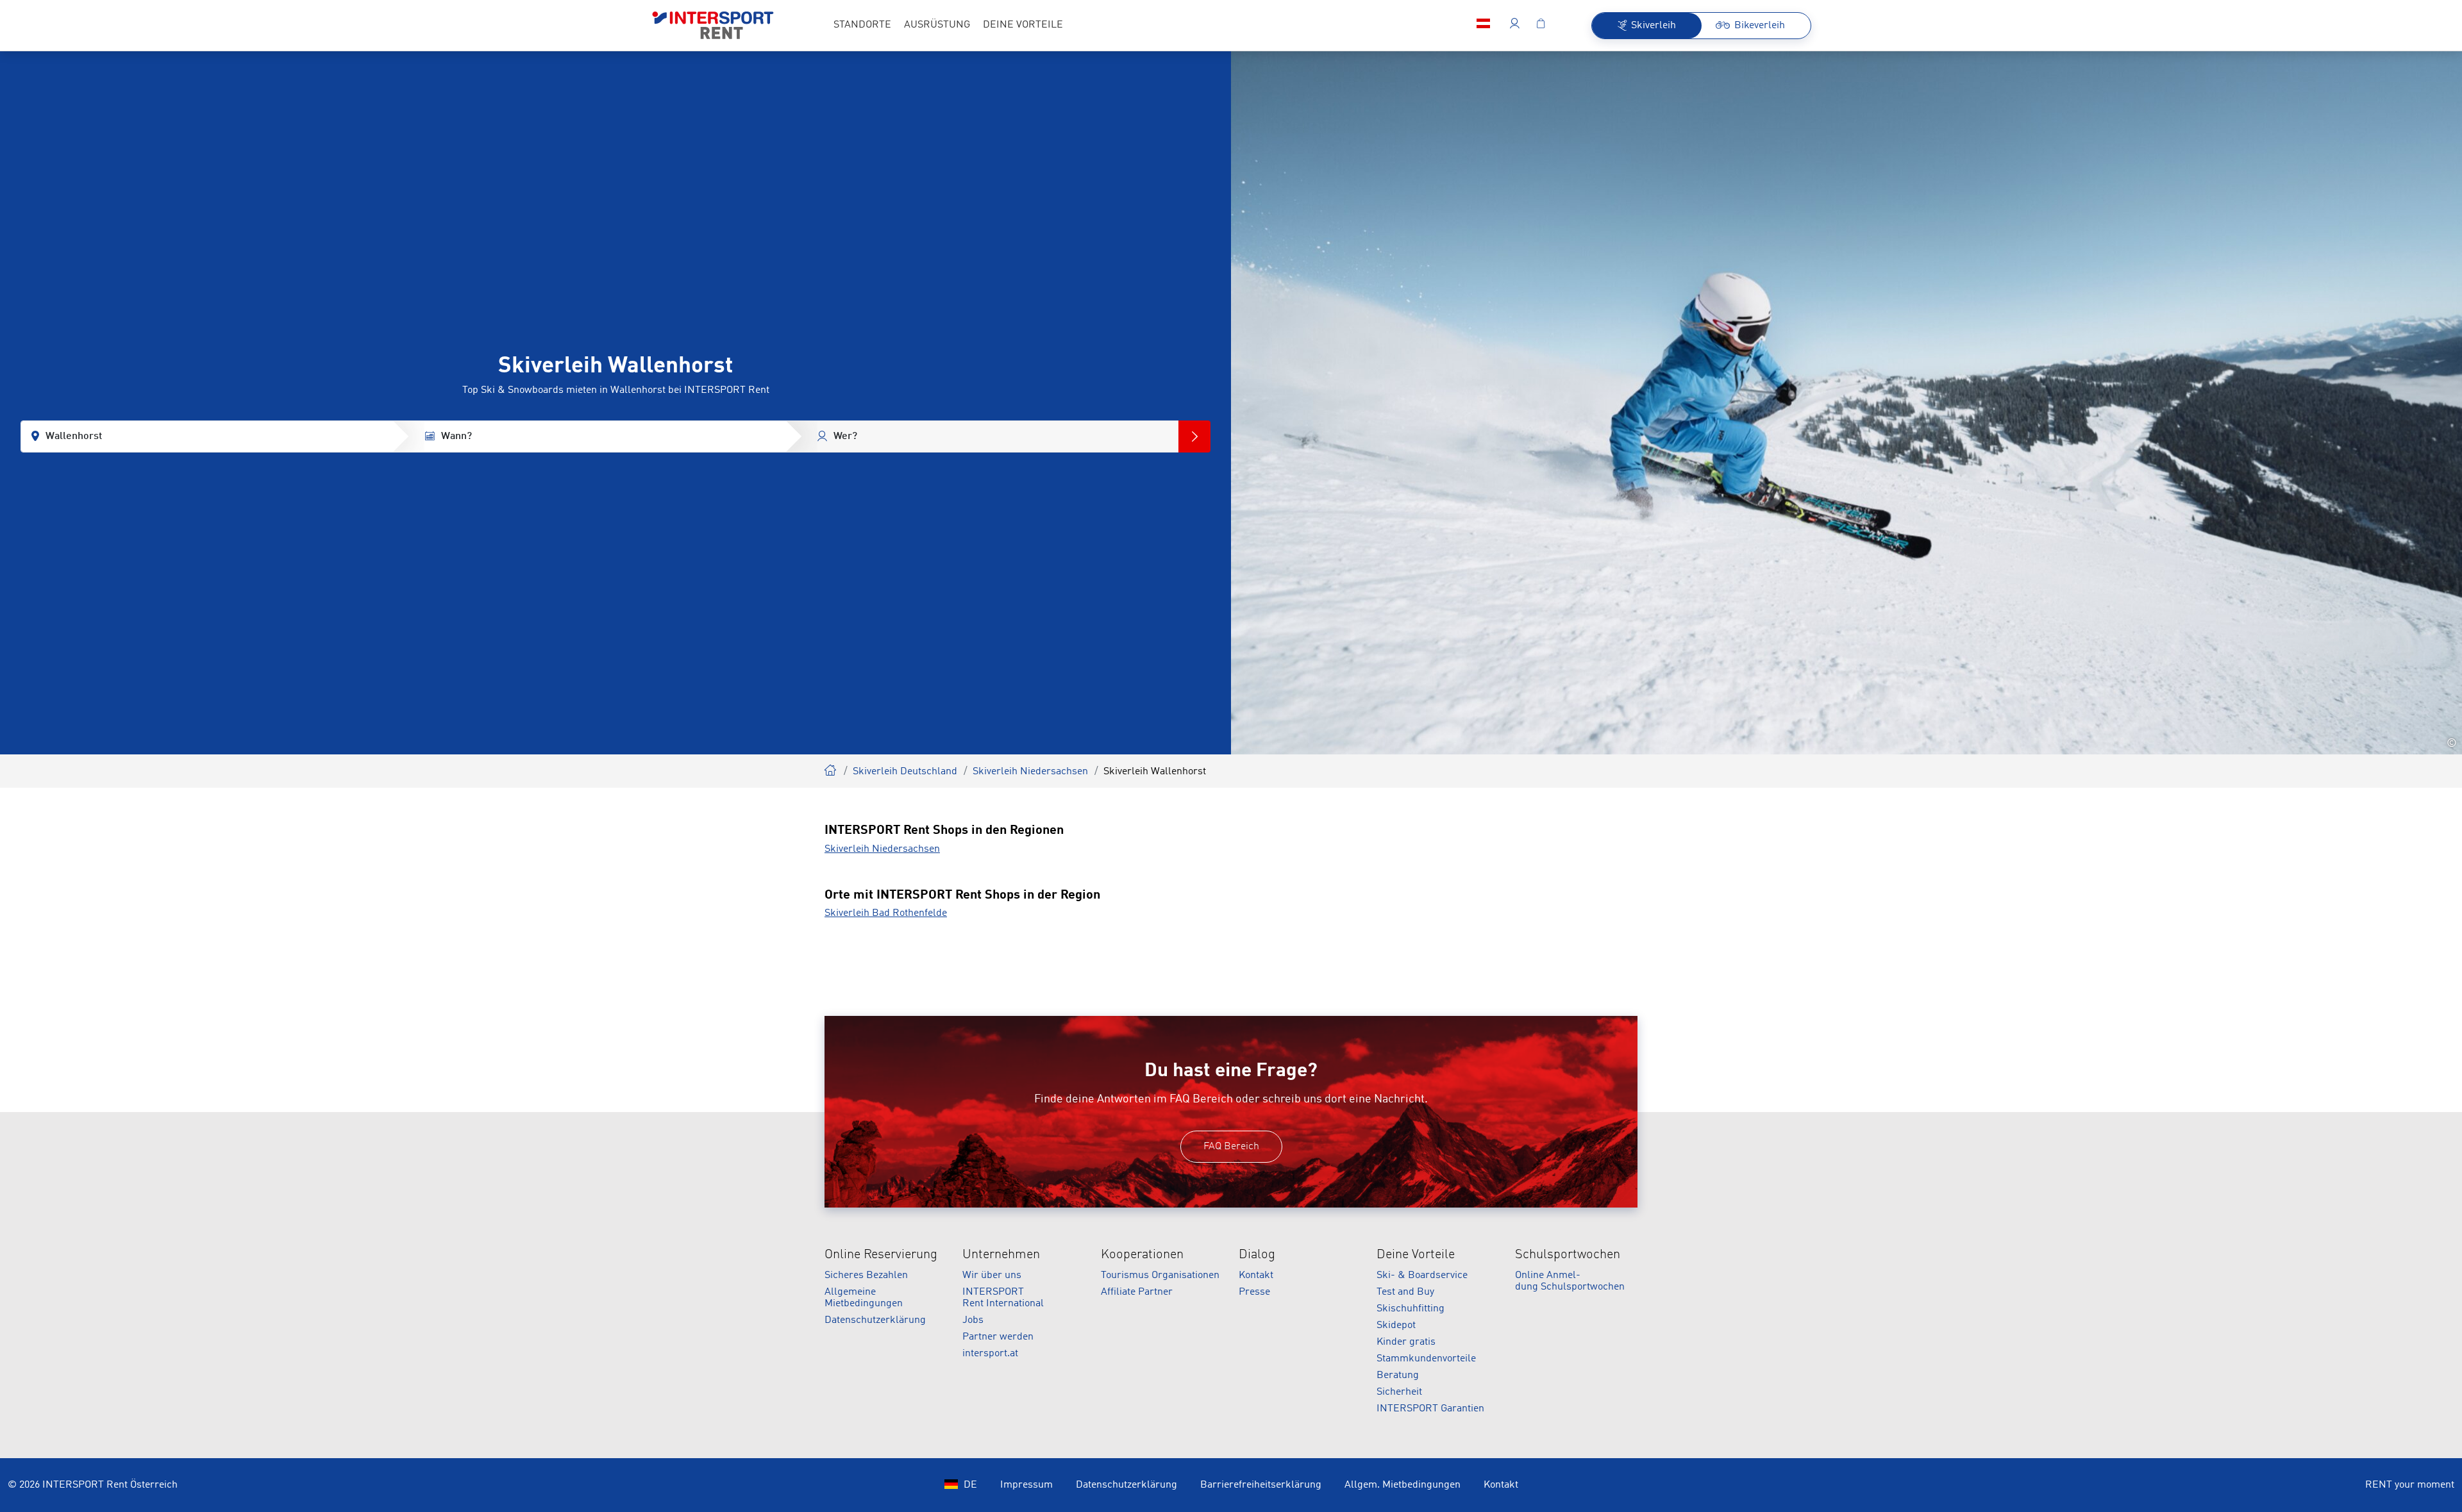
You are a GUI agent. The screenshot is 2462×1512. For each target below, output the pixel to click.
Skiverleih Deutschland (905, 772)
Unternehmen (1001, 1255)
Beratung (1398, 1375)
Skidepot (1396, 1325)
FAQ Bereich (1231, 1147)
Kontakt (1256, 1275)
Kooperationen (1142, 1255)
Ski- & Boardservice (1422, 1275)
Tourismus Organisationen (1160, 1275)
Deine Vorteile (1416, 1255)
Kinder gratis (1406, 1342)
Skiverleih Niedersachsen (1030, 772)
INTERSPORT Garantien (1430, 1409)
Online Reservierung (881, 1255)
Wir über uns (992, 1275)
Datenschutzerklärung (875, 1320)
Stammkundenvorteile (1426, 1359)
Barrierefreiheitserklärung (1261, 1485)
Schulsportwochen (1568, 1255)
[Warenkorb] (1541, 26)
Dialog (1257, 1255)
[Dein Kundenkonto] (1515, 26)
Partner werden (998, 1337)
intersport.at (990, 1354)
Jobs (973, 1320)
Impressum (1026, 1485)
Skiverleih (831, 768)
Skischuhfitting (1411, 1309)
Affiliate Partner (1137, 1292)
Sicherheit (1399, 1392)
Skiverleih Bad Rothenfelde (886, 913)
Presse (1254, 1292)
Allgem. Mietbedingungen (1403, 1485)
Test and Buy (1405, 1292)
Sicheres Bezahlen (866, 1275)
